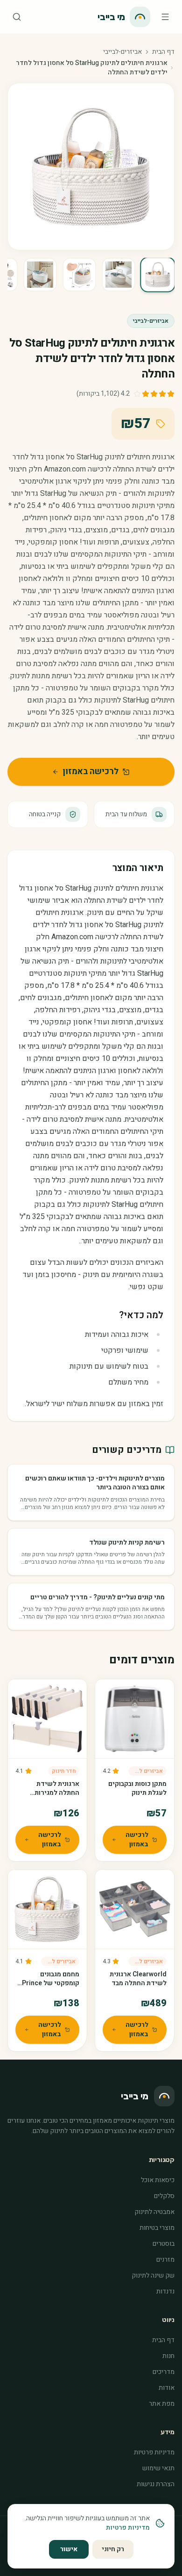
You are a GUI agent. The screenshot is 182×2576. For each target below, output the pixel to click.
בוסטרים (164, 2244)
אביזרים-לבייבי (122, 52)
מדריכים (164, 2372)
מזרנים (165, 2260)
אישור (69, 2549)
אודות (167, 2388)
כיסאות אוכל (158, 2180)
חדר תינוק (64, 1771)
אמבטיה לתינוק (154, 2212)
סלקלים (164, 2196)
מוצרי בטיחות (157, 2228)
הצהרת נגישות (156, 2484)
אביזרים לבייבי (146, 1771)
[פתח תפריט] (165, 17)
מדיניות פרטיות (154, 2452)
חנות (168, 2356)
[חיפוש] (17, 17)
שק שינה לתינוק (153, 2275)
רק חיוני (113, 2549)
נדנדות (165, 2291)
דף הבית (163, 52)
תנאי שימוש (158, 2468)
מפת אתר (162, 2404)
